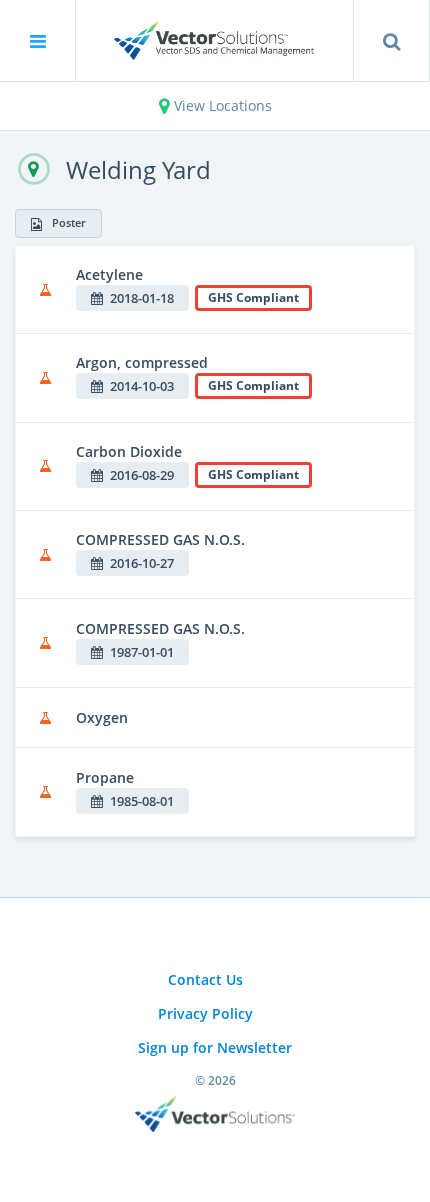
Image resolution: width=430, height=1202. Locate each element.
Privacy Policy (205, 1013)
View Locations (221, 105)
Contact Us (205, 979)
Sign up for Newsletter (215, 1047)
